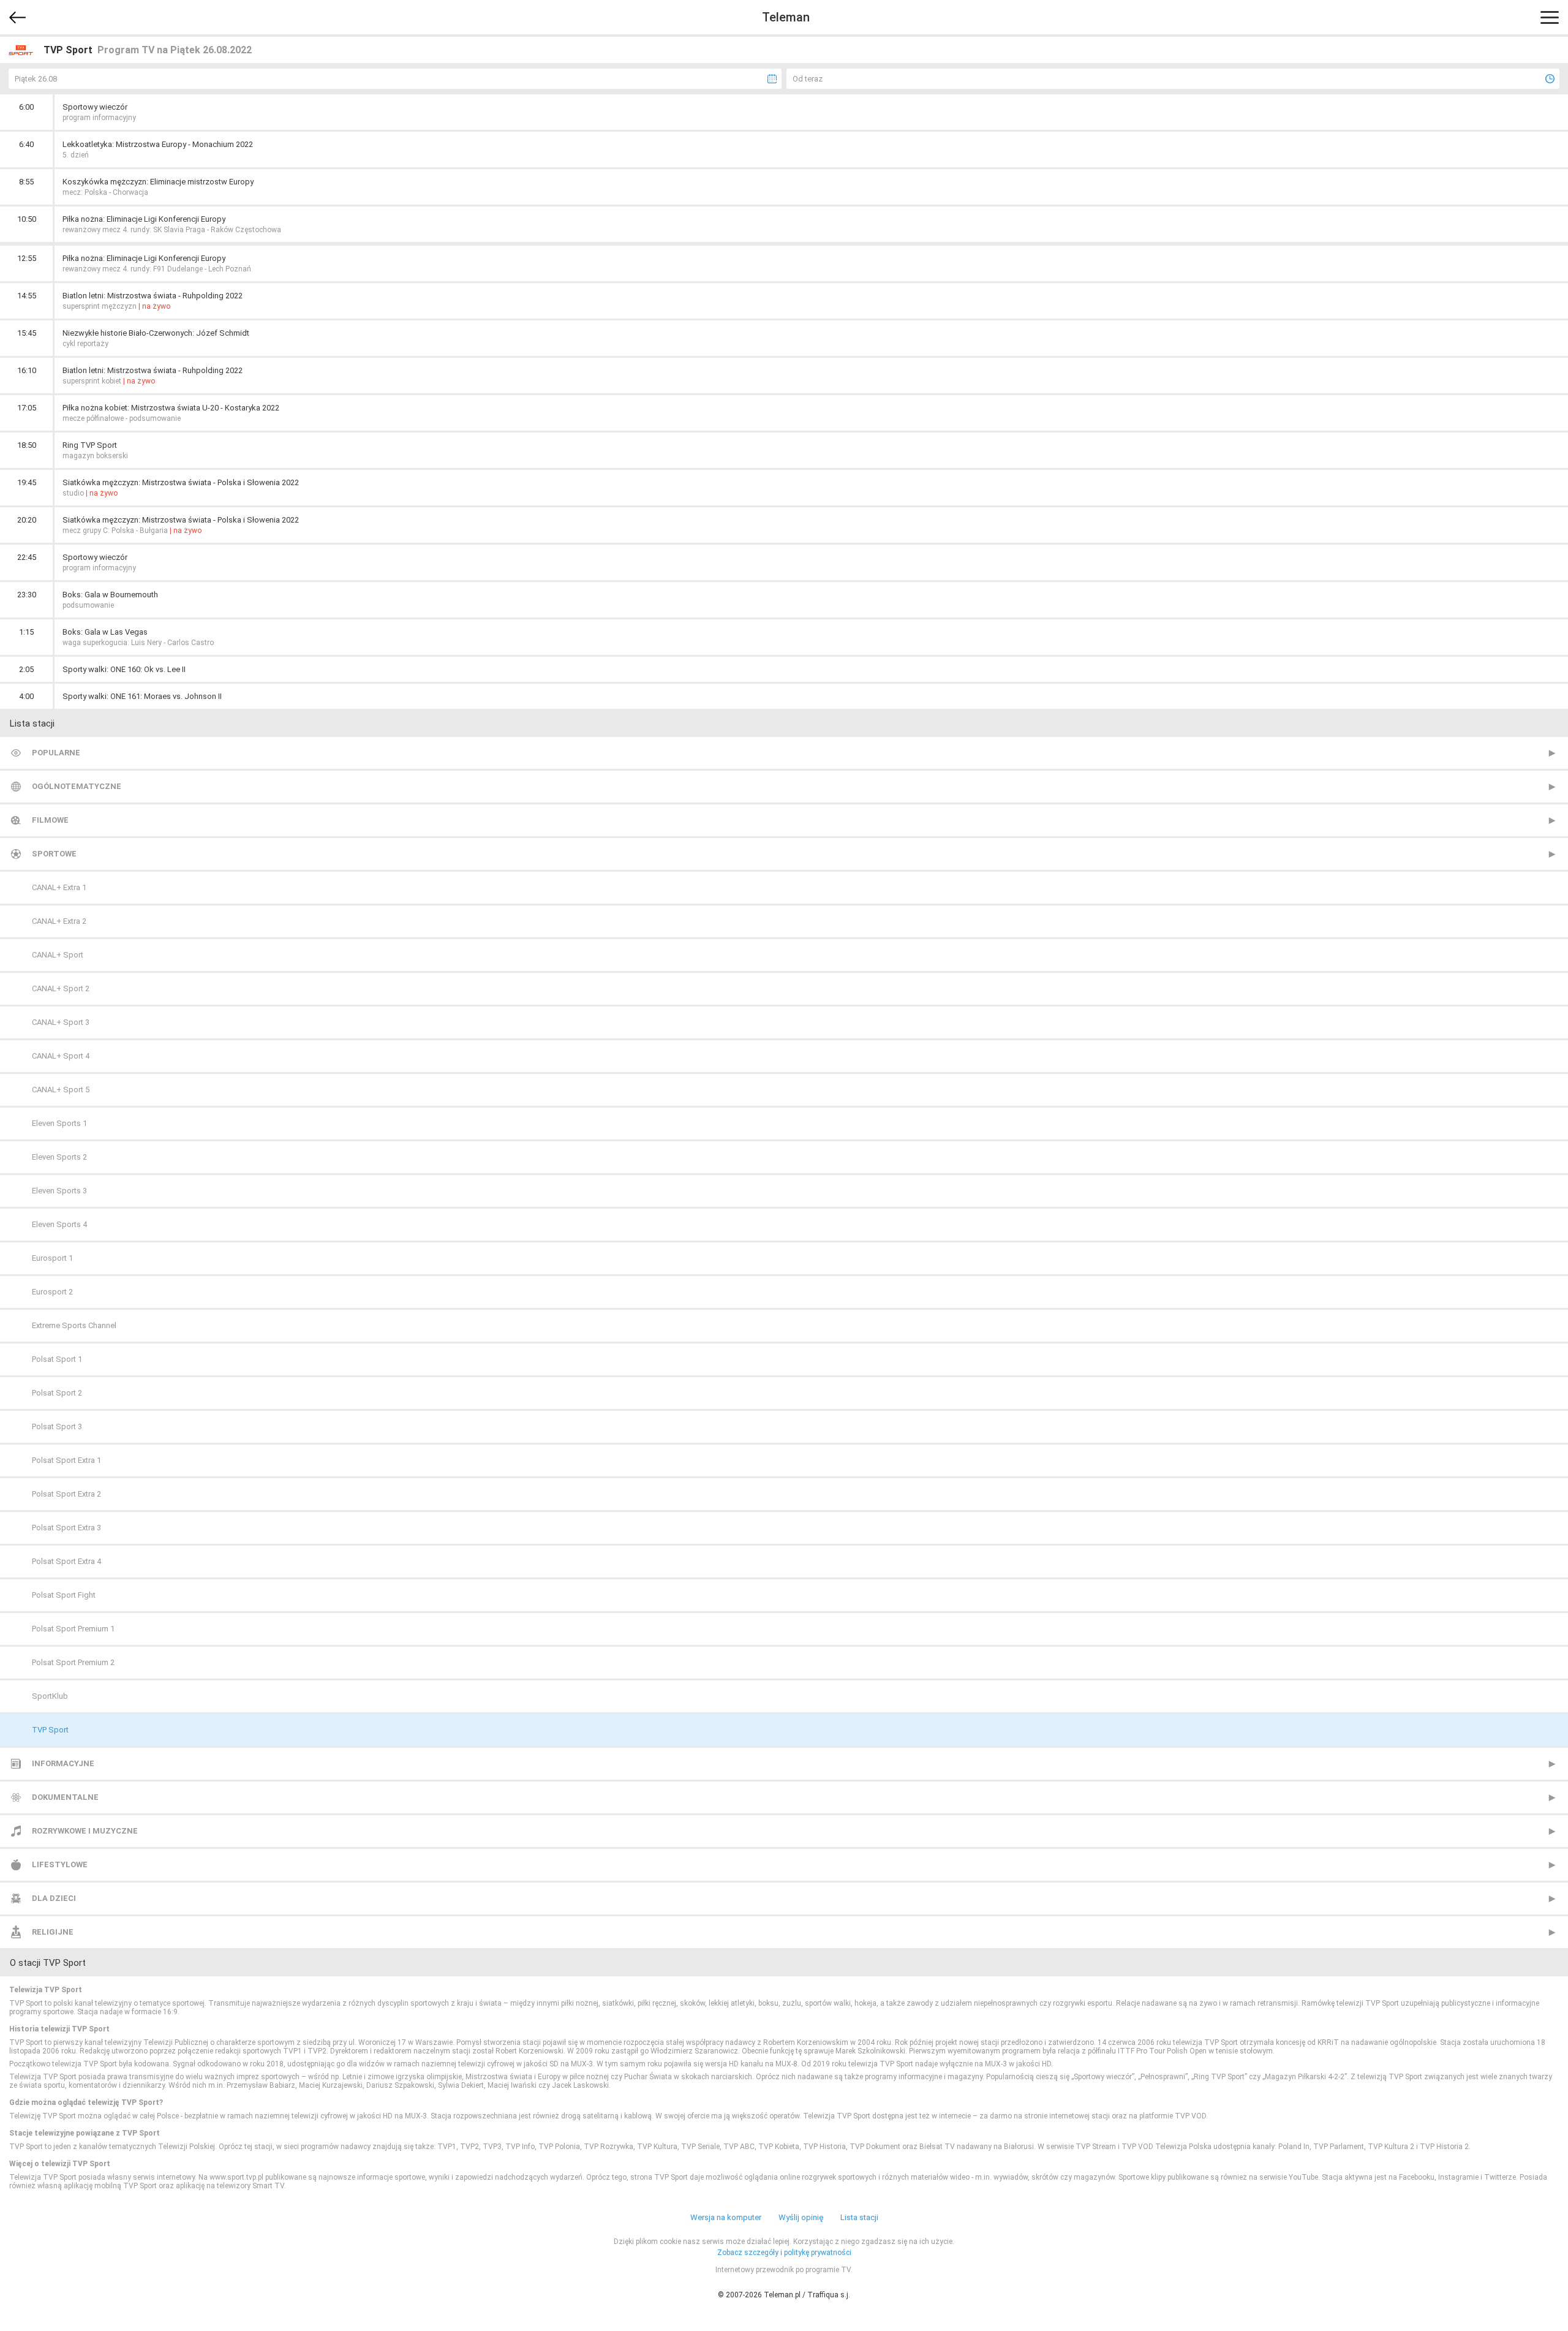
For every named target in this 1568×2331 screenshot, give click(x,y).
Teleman (786, 17)
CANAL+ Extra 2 (59, 921)
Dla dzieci (54, 1898)
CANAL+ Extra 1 (59, 887)
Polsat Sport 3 (57, 1426)
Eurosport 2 (52, 1292)
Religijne (53, 1932)
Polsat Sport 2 (57, 1393)
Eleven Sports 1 (59, 1123)
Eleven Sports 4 (59, 1224)
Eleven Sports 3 (59, 1191)
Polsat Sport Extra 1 (66, 1460)
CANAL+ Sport (58, 955)
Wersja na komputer (726, 2217)
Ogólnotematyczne (77, 786)
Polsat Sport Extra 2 (66, 1494)
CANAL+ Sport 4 (61, 1056)
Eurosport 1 (52, 1258)
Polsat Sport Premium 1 (73, 1629)
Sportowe (54, 854)
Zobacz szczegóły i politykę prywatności (784, 2253)
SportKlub (50, 1696)
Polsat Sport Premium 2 (73, 1662)
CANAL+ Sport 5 (61, 1090)
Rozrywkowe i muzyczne (85, 1831)
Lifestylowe (60, 1864)
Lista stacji (859, 2217)
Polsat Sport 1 (57, 1359)
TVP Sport (50, 1730)
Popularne (56, 753)
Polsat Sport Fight (64, 1595)
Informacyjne (63, 1763)
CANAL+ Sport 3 (61, 1022)
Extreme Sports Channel (74, 1325)
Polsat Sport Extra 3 (66, 1528)
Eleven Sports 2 (59, 1157)
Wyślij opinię (801, 2217)
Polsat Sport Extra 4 (66, 1561)
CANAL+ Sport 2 (61, 988)
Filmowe (50, 820)
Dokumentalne (65, 1797)
